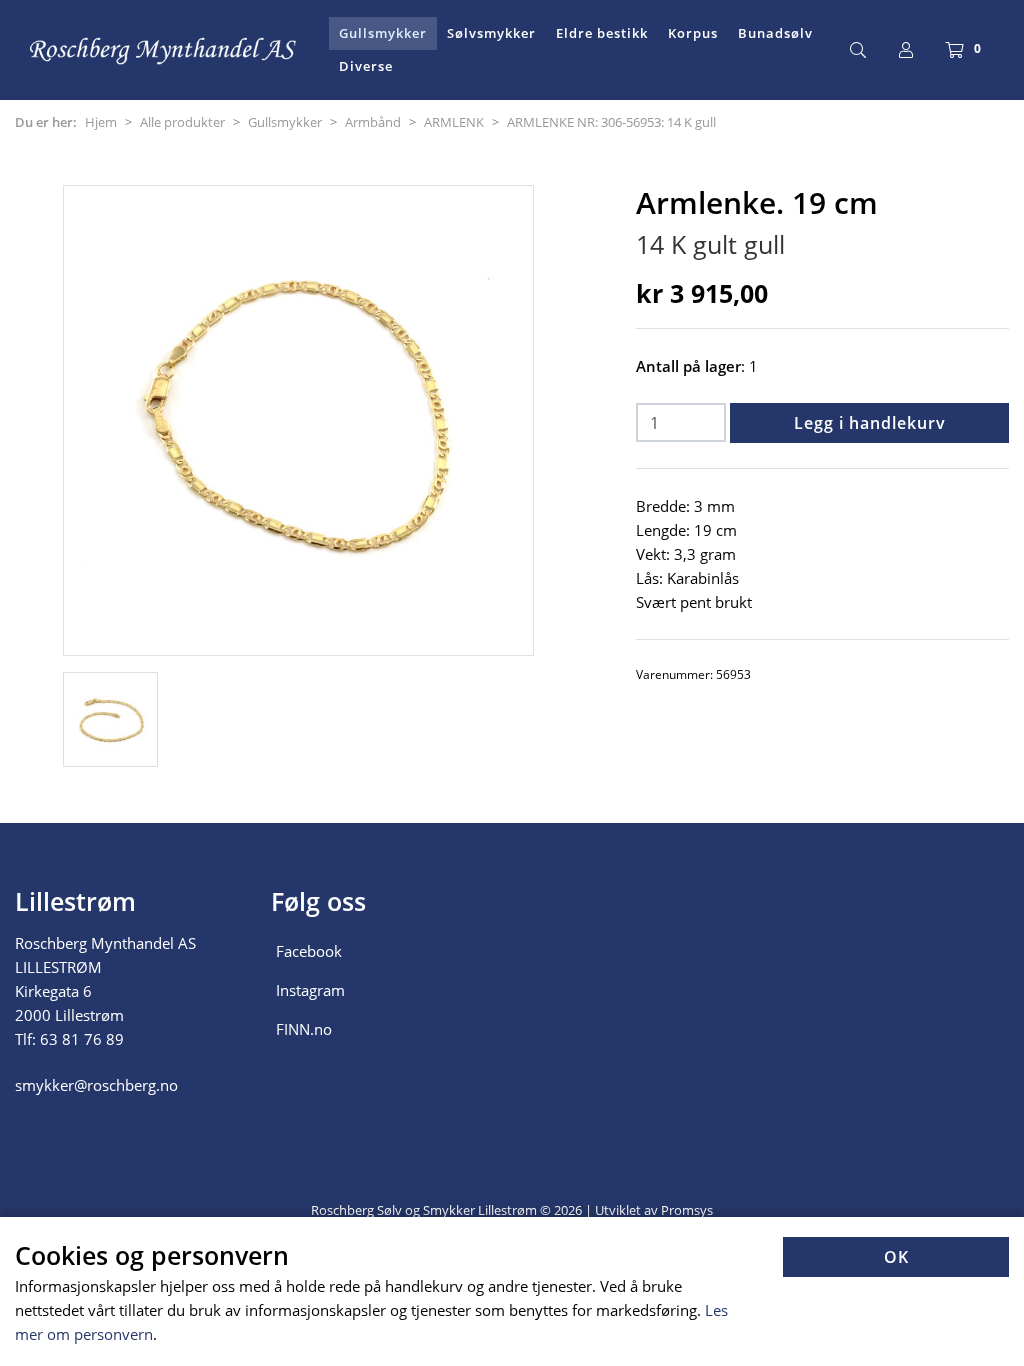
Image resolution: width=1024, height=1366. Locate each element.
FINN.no (304, 1029)
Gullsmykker (383, 33)
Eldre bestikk (602, 33)
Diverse (366, 66)
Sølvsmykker (491, 33)
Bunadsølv (775, 33)
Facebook (309, 951)
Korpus (693, 33)
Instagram (310, 990)
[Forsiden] (164, 50)
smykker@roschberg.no (96, 1085)
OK (896, 1257)
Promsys (687, 1210)
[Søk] (858, 50)
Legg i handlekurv (870, 423)
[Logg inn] (906, 50)
